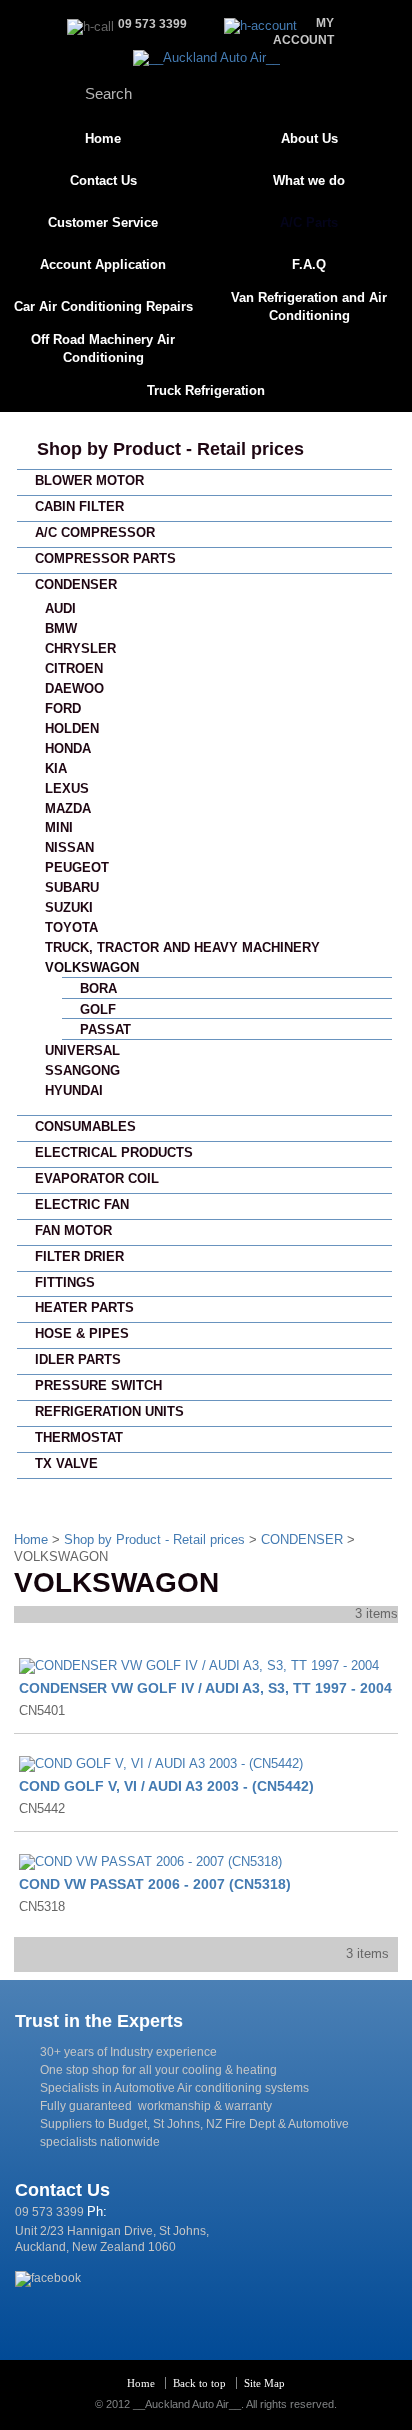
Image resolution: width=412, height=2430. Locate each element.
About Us (309, 138)
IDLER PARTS (78, 1359)
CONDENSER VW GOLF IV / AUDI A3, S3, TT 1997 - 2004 (205, 1688)
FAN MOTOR (73, 1230)
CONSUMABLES (85, 1126)
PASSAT (105, 1029)
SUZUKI (69, 907)
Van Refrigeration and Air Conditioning (309, 306)
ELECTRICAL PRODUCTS (114, 1152)
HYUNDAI (74, 1090)
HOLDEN (72, 728)
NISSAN (69, 847)
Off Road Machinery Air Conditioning (103, 348)
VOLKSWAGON (92, 967)
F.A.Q (309, 264)
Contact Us (103, 180)
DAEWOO (74, 688)
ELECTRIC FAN (82, 1204)
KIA (56, 768)
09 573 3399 (49, 2212)
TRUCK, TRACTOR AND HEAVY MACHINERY (182, 947)
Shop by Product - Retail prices (170, 449)
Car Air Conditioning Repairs (103, 306)
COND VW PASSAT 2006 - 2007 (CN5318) (155, 1884)
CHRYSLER (80, 648)
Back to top (199, 2383)
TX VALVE (66, 1463)
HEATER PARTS (84, 1307)
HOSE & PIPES (82, 1333)
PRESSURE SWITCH (98, 1385)
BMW (61, 628)
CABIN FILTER (79, 506)
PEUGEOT (77, 867)
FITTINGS (65, 1282)
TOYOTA (71, 927)
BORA (98, 988)
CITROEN (74, 668)
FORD (63, 708)
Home (103, 138)
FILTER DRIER (79, 1256)
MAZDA (68, 808)
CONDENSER (76, 584)
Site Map (264, 2383)
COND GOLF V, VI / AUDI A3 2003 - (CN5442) (166, 1786)
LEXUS (67, 788)
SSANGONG (82, 1070)
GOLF (98, 1009)
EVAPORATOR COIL (97, 1178)
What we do (309, 180)
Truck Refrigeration (206, 390)
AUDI (60, 608)
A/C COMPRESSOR (95, 532)
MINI (59, 827)
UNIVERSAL (82, 1050)
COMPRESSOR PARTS (105, 558)
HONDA (68, 748)
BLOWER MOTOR (89, 480)
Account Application (103, 264)
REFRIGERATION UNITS (109, 1411)
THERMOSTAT (79, 1437)
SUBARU (72, 887)
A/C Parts (309, 222)
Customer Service (103, 222)
